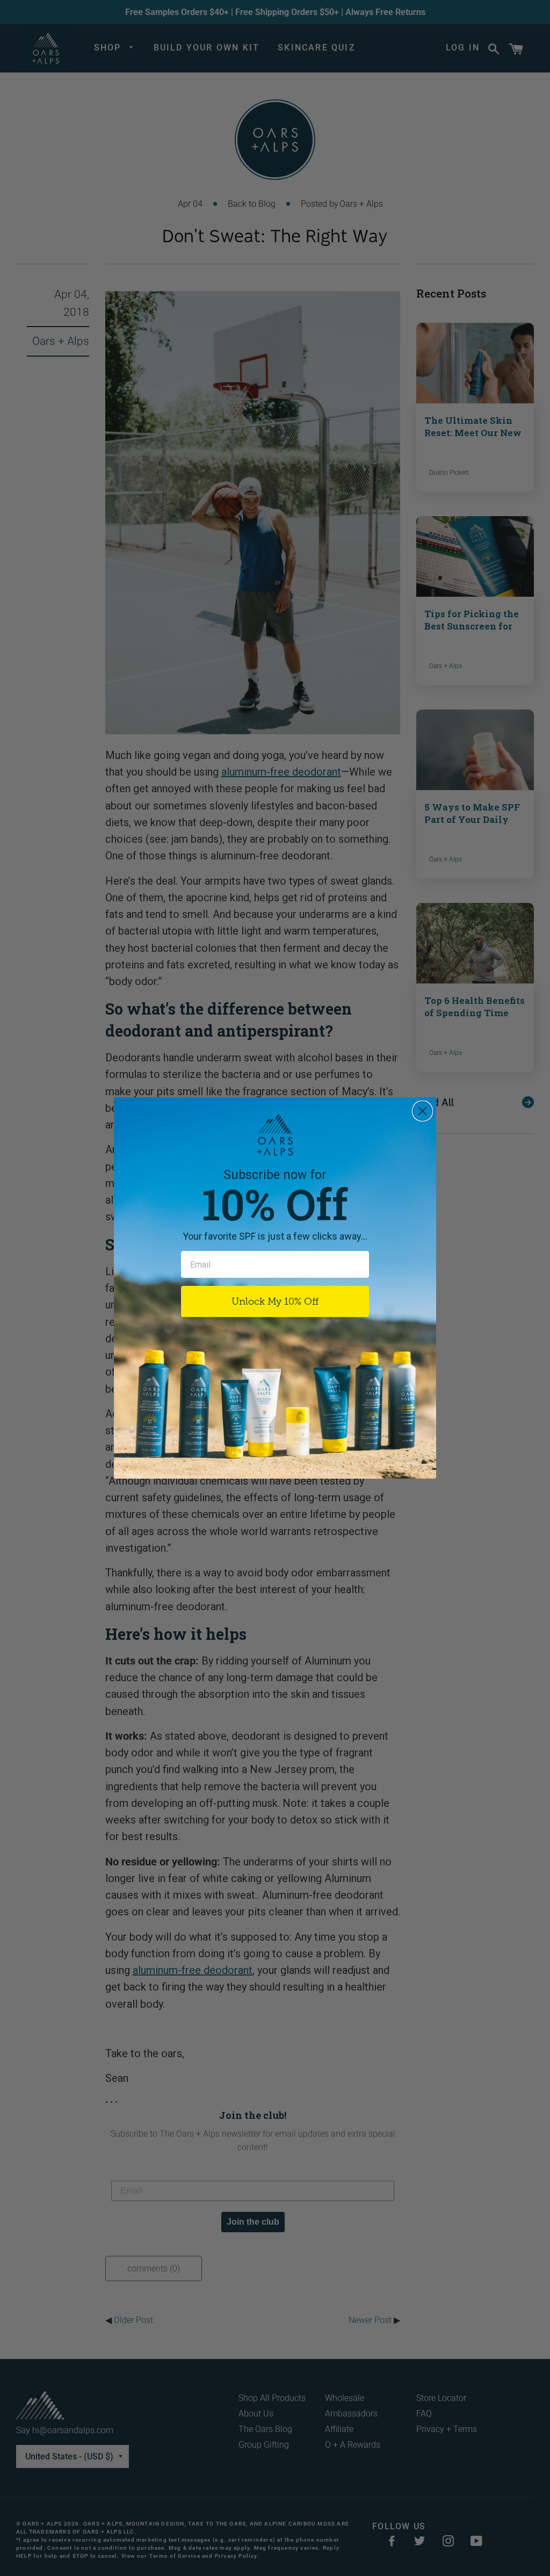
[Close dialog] (422, 1111)
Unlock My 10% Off (275, 1301)
